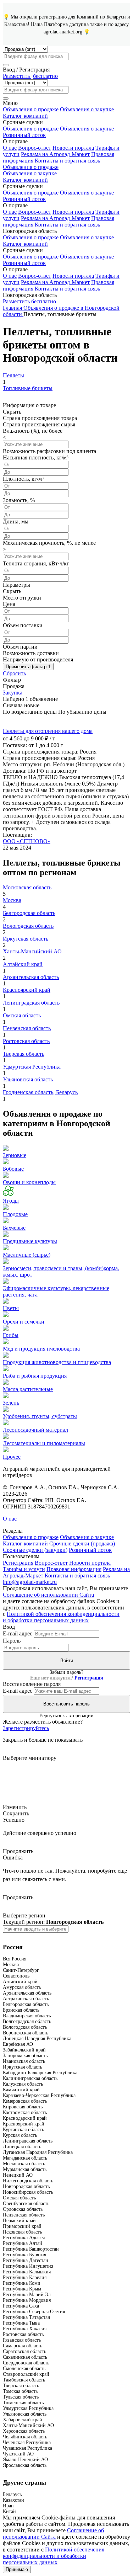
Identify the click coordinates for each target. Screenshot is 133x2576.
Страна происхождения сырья (39, 424)
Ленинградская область (31, 1003)
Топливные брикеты (28, 388)
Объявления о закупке (87, 109)
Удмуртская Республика (32, 1067)
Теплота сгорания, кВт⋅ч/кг (36, 563)
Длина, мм (16, 521)
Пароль (12, 1641)
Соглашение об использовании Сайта (48, 1595)
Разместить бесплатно (29, 301)
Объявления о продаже (31, 109)
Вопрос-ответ (35, 148)
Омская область (22, 1015)
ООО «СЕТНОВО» (27, 841)
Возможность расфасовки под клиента (49, 451)
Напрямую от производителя (38, 659)
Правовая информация (74, 1569)
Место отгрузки (22, 598)
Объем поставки (23, 625)
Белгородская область (29, 913)
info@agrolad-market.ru (30, 1582)
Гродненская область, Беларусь (40, 1092)
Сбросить (14, 673)
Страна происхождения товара (40, 418)
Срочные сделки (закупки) (35, 1550)
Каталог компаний (25, 116)
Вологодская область (28, 926)
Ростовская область (26, 1041)
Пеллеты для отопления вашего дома (48, 731)
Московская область (27, 887)
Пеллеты (13, 375)
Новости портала (73, 148)
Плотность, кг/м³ (23, 479)
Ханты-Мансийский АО (32, 951)
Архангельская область (31, 977)
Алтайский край (23, 964)
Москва (12, 900)
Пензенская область (27, 1028)
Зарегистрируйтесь (26, 1728)
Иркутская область (26, 939)
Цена (9, 604)
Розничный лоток (24, 135)
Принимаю (17, 2569)
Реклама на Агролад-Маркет (55, 154)
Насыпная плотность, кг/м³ (36, 457)
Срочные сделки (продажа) (82, 1544)
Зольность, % (19, 500)
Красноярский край (27, 990)
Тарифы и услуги (24, 1569)
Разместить (30, 76)
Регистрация (18, 1563)
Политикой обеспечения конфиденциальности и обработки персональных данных (61, 1617)
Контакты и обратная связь (67, 161)
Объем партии (20, 647)
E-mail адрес (18, 1633)
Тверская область (24, 1054)
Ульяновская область (28, 1079)
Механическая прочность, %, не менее (49, 543)
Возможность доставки (31, 653)
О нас (10, 148)
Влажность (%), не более (33, 431)
